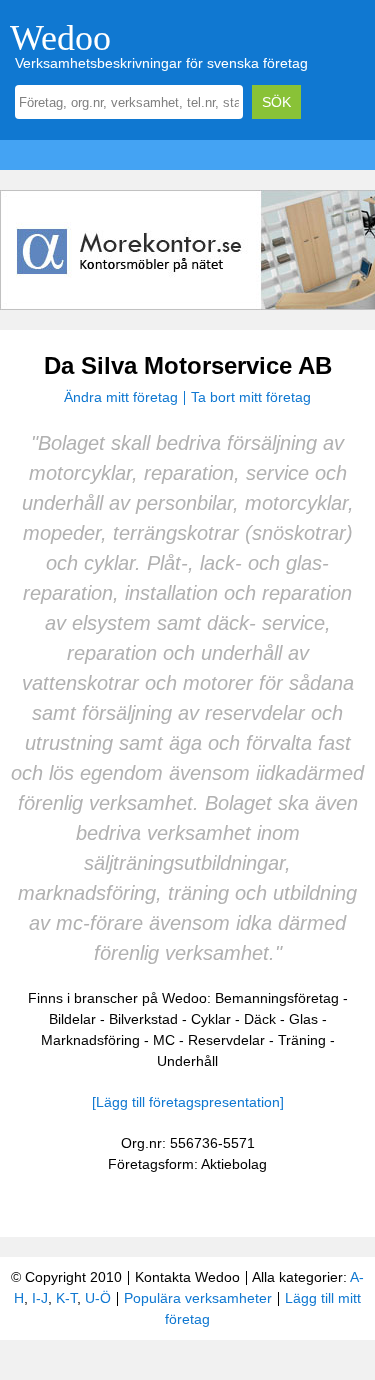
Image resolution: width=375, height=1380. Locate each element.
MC (164, 1040)
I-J (40, 1298)
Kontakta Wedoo (187, 1277)
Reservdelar (226, 1040)
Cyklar (211, 1019)
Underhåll (187, 1061)
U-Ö (98, 1298)
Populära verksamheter (198, 1298)
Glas (303, 1019)
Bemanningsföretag (277, 998)
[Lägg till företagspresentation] (188, 1102)
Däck (260, 1019)
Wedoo (60, 38)
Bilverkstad (143, 1019)
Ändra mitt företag (121, 397)
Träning (302, 1040)
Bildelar (72, 1019)
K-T (66, 1298)
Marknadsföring (90, 1040)
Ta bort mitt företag (251, 397)
